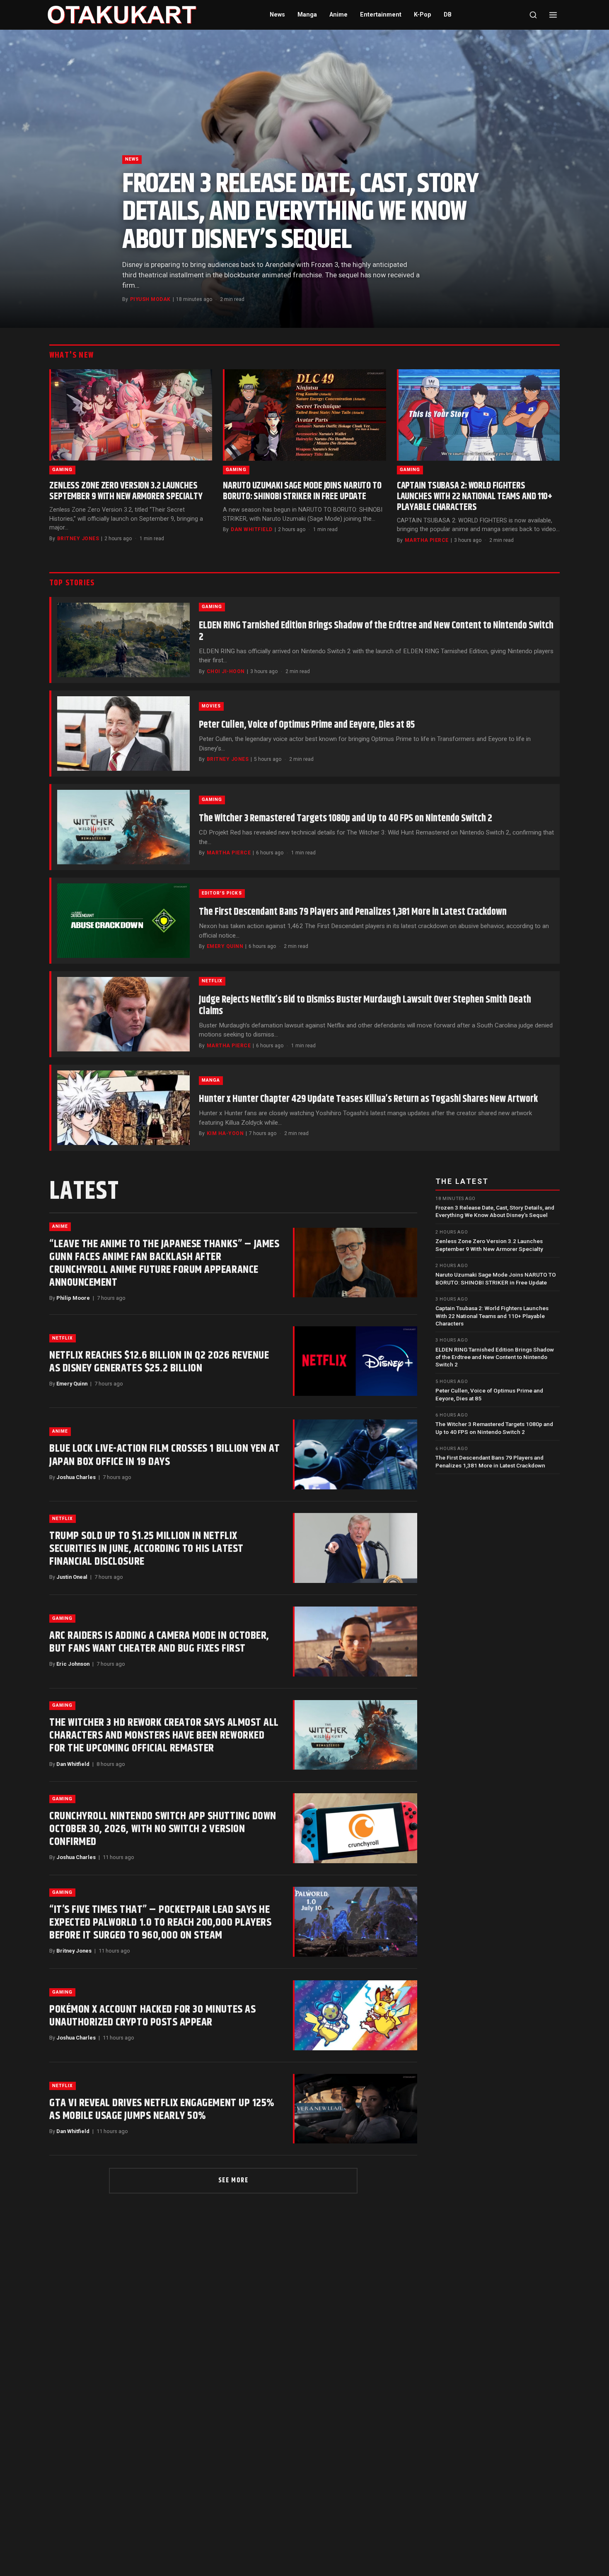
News (277, 15)
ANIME (60, 1226)
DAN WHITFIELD (251, 529)
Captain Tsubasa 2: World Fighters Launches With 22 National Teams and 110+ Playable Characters (475, 497)
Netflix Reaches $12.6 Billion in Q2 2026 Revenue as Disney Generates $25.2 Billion (159, 1362)
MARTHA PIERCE (427, 540)
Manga (307, 15)
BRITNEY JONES (78, 539)
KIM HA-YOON (225, 1133)
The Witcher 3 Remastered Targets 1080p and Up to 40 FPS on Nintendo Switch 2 (346, 818)
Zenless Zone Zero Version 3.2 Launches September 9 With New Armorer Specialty (126, 491)
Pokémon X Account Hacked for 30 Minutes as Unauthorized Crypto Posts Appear (152, 2016)
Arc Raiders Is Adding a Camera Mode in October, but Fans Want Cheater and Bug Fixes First (159, 1642)
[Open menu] (553, 15)
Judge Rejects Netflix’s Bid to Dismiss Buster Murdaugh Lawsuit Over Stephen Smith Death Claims (365, 1005)
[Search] (533, 15)
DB (448, 15)
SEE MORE (233, 2180)
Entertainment (381, 15)
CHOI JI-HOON (226, 671)
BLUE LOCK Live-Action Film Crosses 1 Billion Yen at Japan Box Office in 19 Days (165, 1455)
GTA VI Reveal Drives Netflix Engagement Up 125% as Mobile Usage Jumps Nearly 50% (162, 2109)
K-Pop (423, 15)
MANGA (211, 1080)
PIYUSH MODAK (150, 299)
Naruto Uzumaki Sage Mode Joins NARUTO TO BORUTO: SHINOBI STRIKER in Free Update (302, 491)
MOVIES (211, 706)
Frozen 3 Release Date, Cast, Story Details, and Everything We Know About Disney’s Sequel (300, 212)
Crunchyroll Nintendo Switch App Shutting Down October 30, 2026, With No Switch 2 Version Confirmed (163, 1829)
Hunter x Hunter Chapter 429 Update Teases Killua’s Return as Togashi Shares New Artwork (368, 1099)
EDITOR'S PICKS (222, 893)
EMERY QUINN (225, 946)
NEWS (132, 159)
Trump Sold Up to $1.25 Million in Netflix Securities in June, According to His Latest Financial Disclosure (146, 1549)
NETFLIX (212, 981)
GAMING (62, 470)
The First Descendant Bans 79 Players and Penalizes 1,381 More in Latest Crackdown (353, 912)
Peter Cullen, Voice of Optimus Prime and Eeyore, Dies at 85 (307, 725)
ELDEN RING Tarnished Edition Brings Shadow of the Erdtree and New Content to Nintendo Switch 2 (376, 631)
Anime (338, 15)
